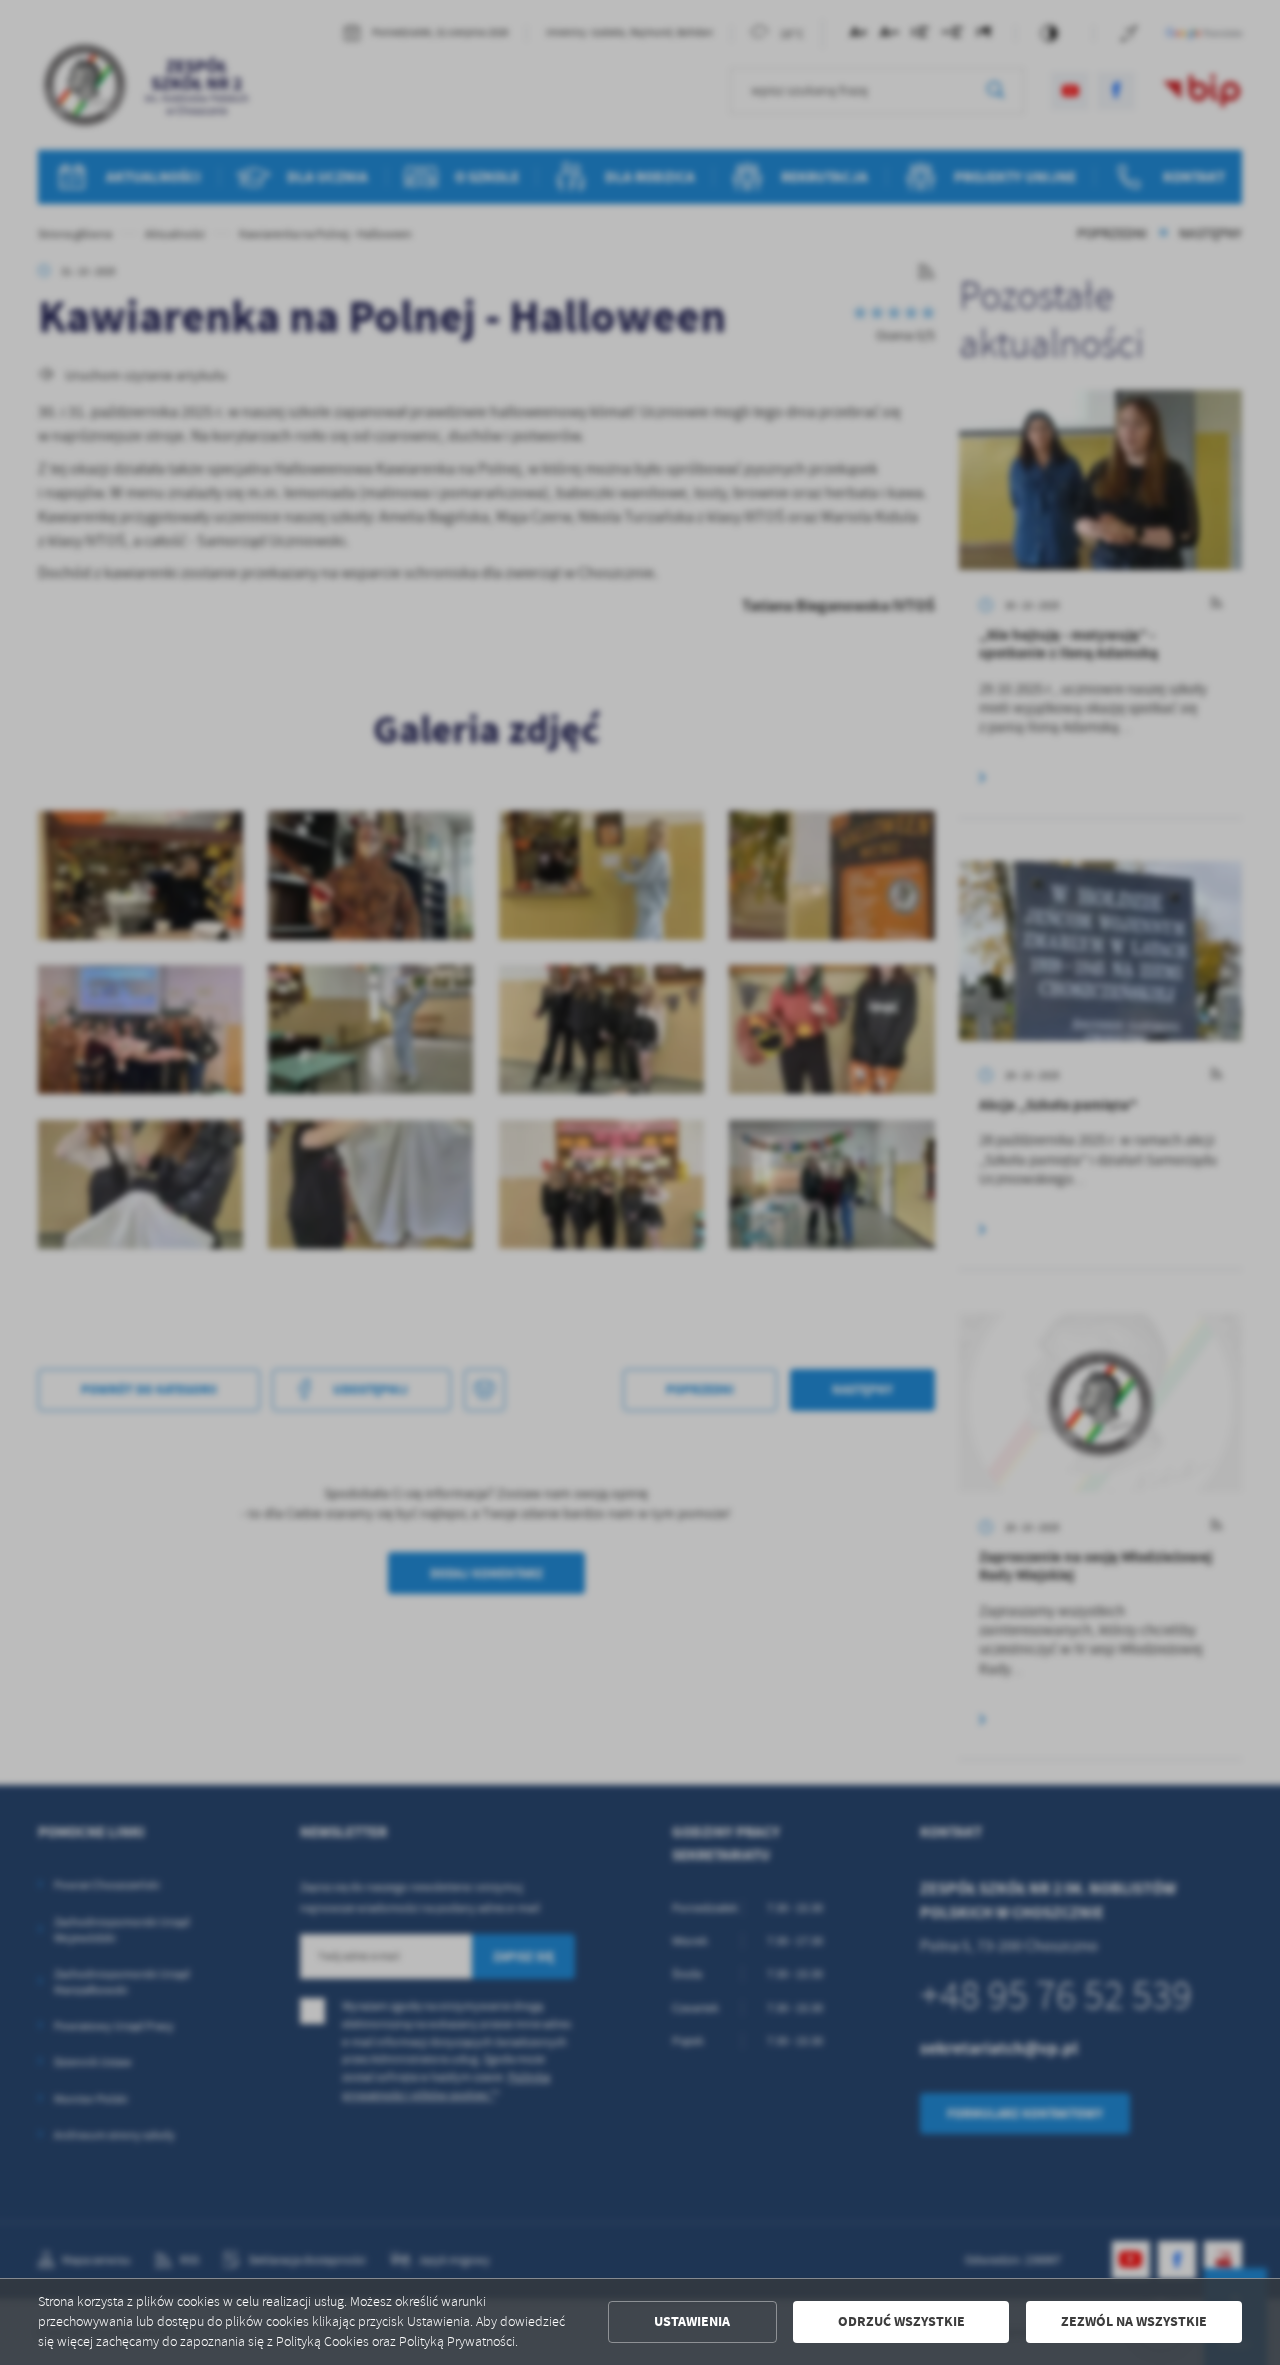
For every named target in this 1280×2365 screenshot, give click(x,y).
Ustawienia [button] (692, 2321)
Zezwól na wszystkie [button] (1134, 2321)
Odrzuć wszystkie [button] (901, 2321)
